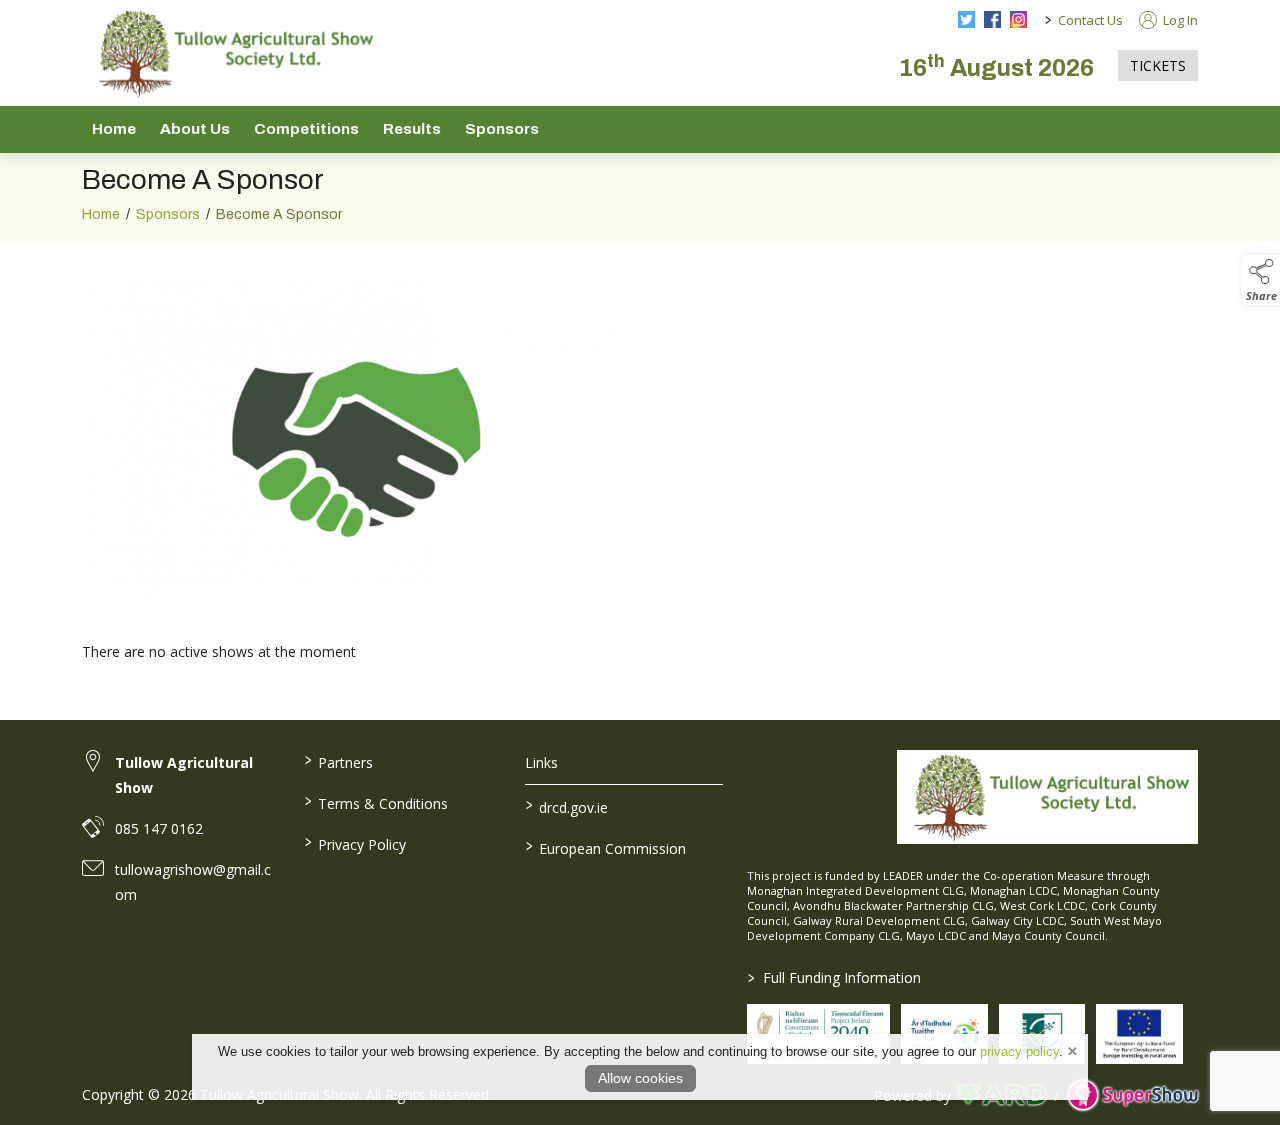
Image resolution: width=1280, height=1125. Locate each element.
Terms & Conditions (375, 802)
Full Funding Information (834, 977)
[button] (1261, 280)
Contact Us (1090, 20)
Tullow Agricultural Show (184, 775)
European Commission (606, 847)
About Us (195, 129)
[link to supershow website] (1132, 1095)
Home (114, 129)
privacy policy (1019, 1051)
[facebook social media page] (992, 19)
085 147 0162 (159, 828)
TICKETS (1158, 65)
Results (412, 129)
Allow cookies (640, 1078)
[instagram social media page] (1018, 19)
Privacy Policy (354, 843)
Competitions (306, 129)
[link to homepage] (232, 53)
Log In (1179, 20)
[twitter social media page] (966, 19)
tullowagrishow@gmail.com (193, 882)
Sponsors (502, 129)
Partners (338, 761)
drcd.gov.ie (567, 806)
